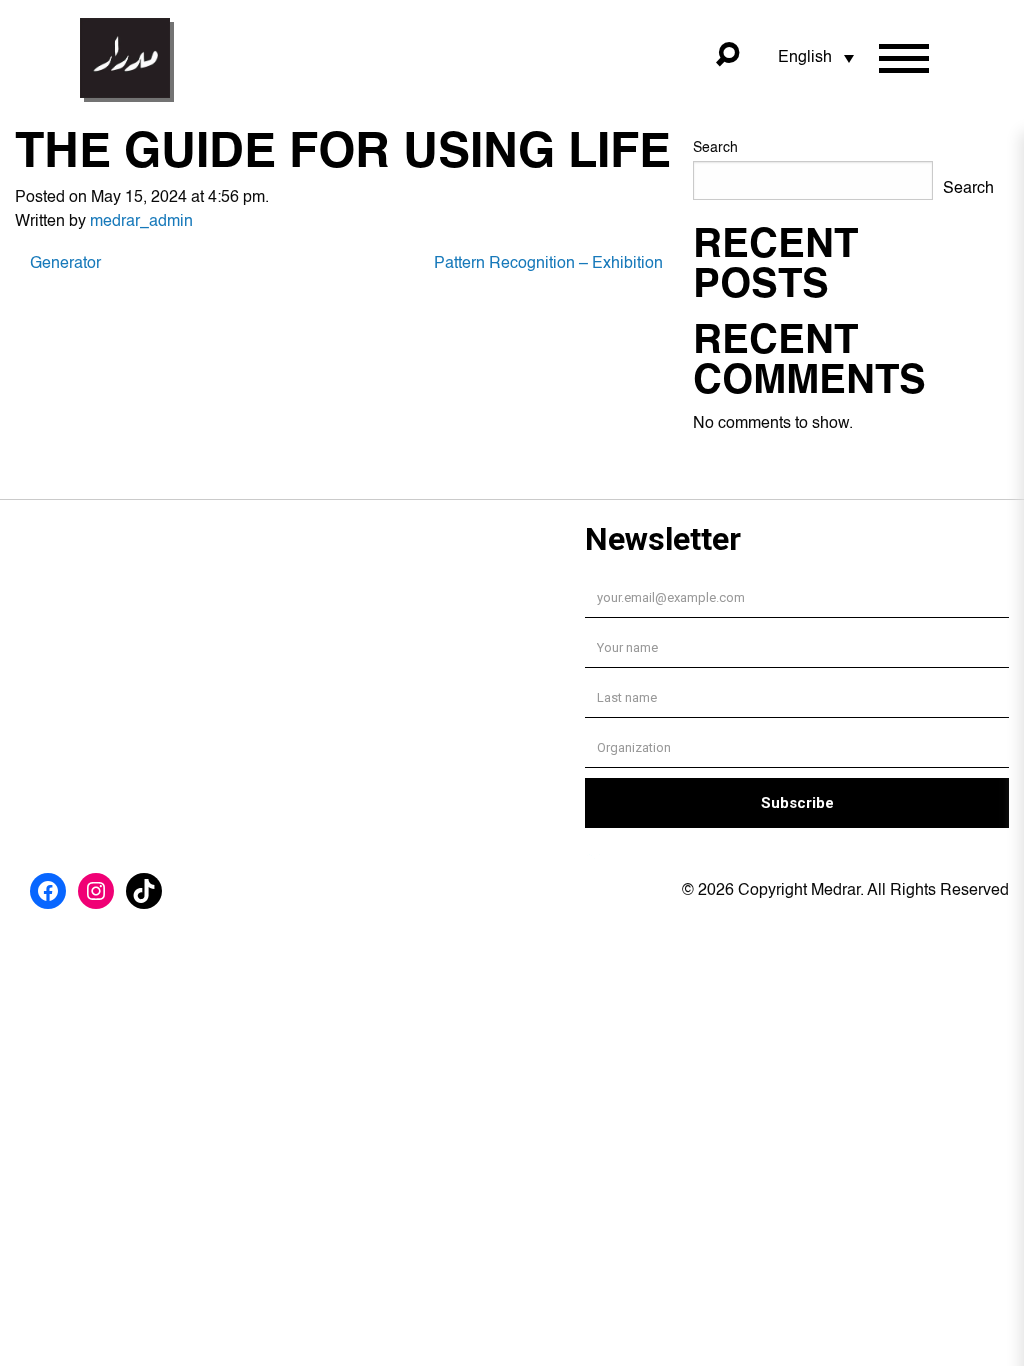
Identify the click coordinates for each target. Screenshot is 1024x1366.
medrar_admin (141, 222)
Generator (65, 264)
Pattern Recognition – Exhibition (548, 264)
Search (715, 148)
